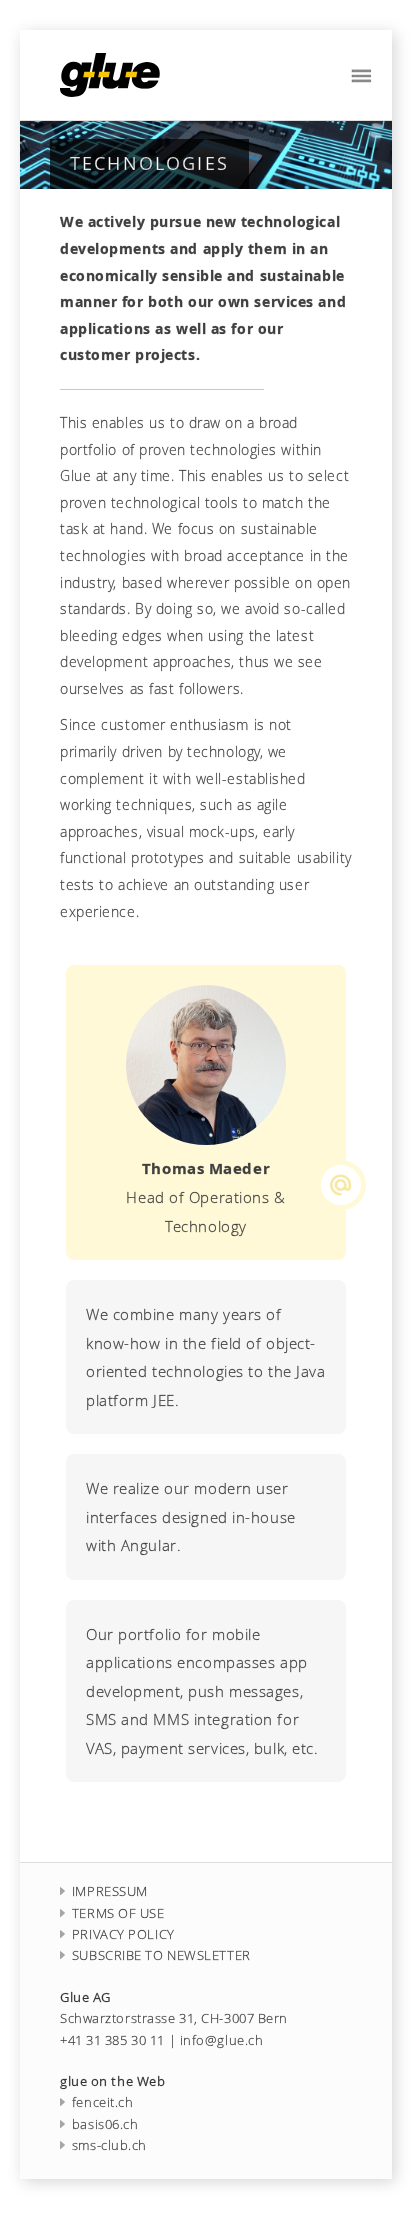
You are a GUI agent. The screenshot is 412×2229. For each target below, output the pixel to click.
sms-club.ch (109, 2145)
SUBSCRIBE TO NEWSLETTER (161, 1955)
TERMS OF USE (118, 1913)
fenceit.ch (102, 2102)
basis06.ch (105, 2124)
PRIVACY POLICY (123, 1934)
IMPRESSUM (110, 1891)
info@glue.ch (222, 2040)
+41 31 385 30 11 (112, 2040)
